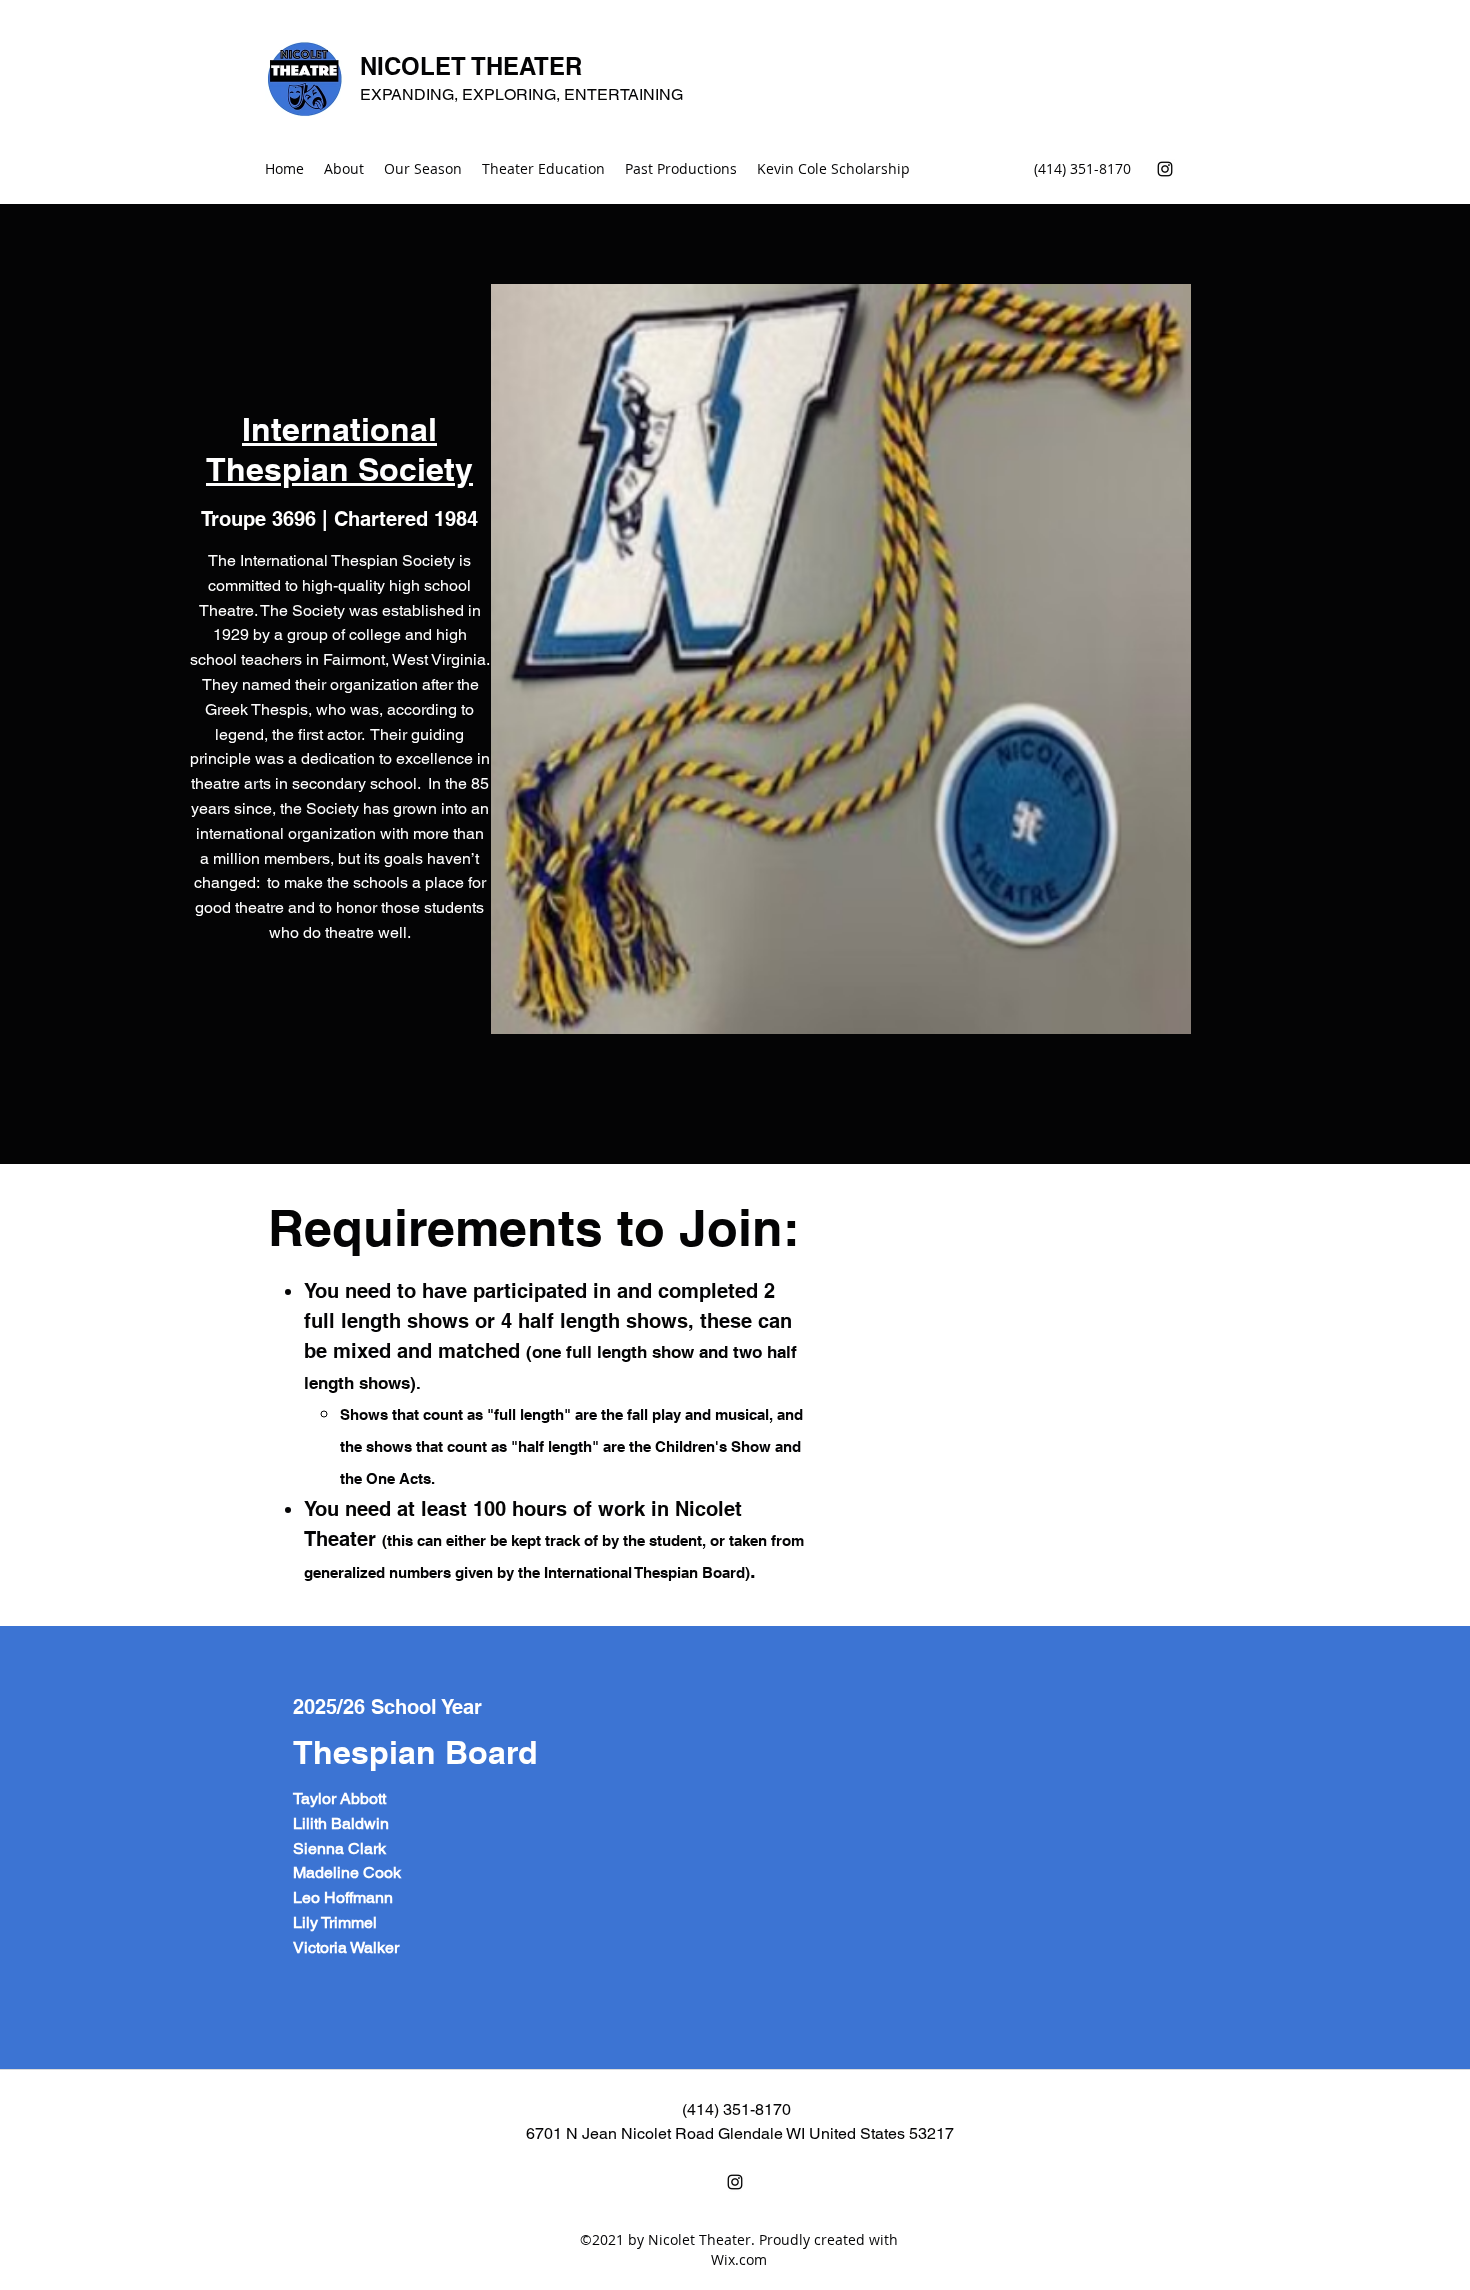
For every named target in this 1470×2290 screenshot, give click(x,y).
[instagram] (1165, 169)
